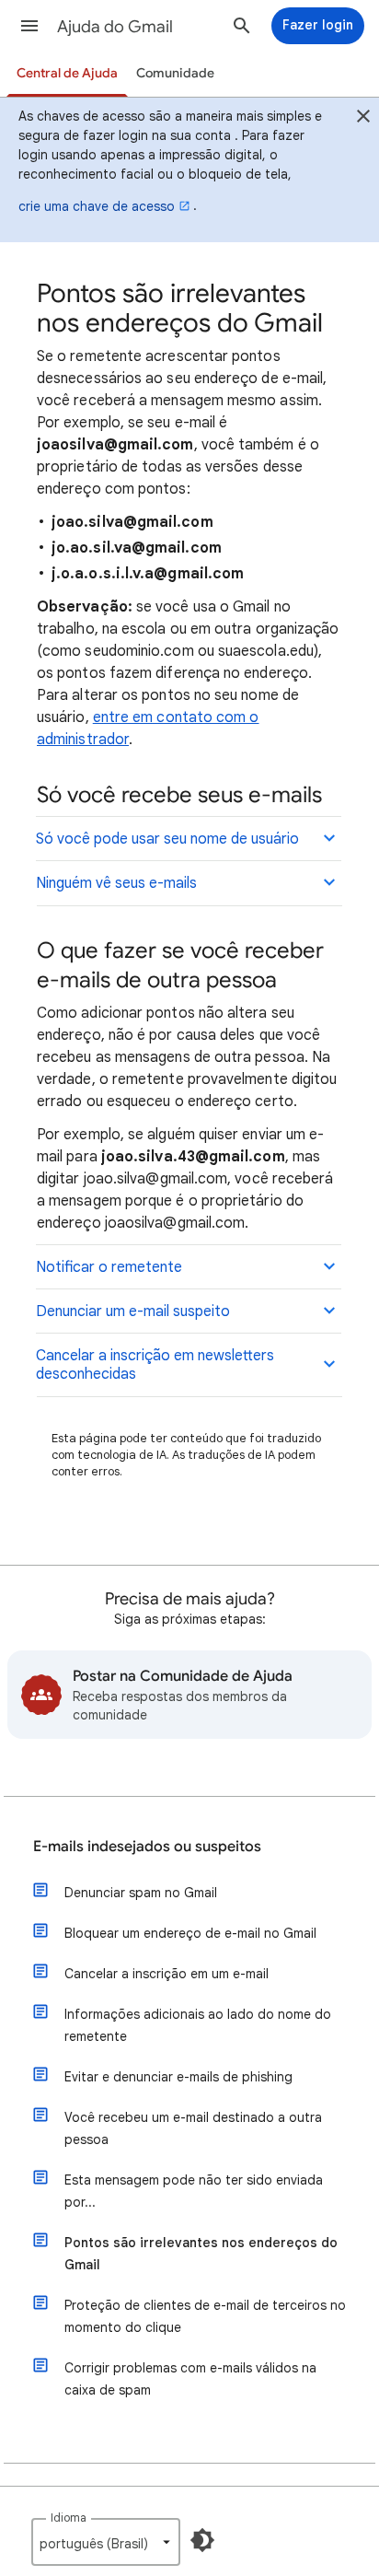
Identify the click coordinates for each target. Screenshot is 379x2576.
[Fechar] (363, 119)
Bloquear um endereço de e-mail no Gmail (190, 1933)
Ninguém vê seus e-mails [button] (116, 883)
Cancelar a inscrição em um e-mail (167, 1974)
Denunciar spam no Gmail (141, 1893)
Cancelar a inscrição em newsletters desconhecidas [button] (155, 1365)
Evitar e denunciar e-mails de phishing (178, 2077)
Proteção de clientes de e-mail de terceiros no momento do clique (205, 2316)
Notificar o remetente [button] (109, 1267)
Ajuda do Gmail (115, 27)
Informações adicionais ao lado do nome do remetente (198, 2025)
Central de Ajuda (67, 73)
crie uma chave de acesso (97, 206)
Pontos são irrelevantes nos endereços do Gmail (201, 2254)
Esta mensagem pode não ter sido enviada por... (194, 2191)
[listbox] (106, 2542)
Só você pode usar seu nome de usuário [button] (167, 839)
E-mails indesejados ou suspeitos (147, 1847)
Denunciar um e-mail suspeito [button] (133, 1311)
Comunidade (175, 73)
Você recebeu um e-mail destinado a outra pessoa (193, 2128)
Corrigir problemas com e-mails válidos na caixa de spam (190, 2379)
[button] (29, 26)
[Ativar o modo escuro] (202, 2540)
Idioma (69, 2518)
